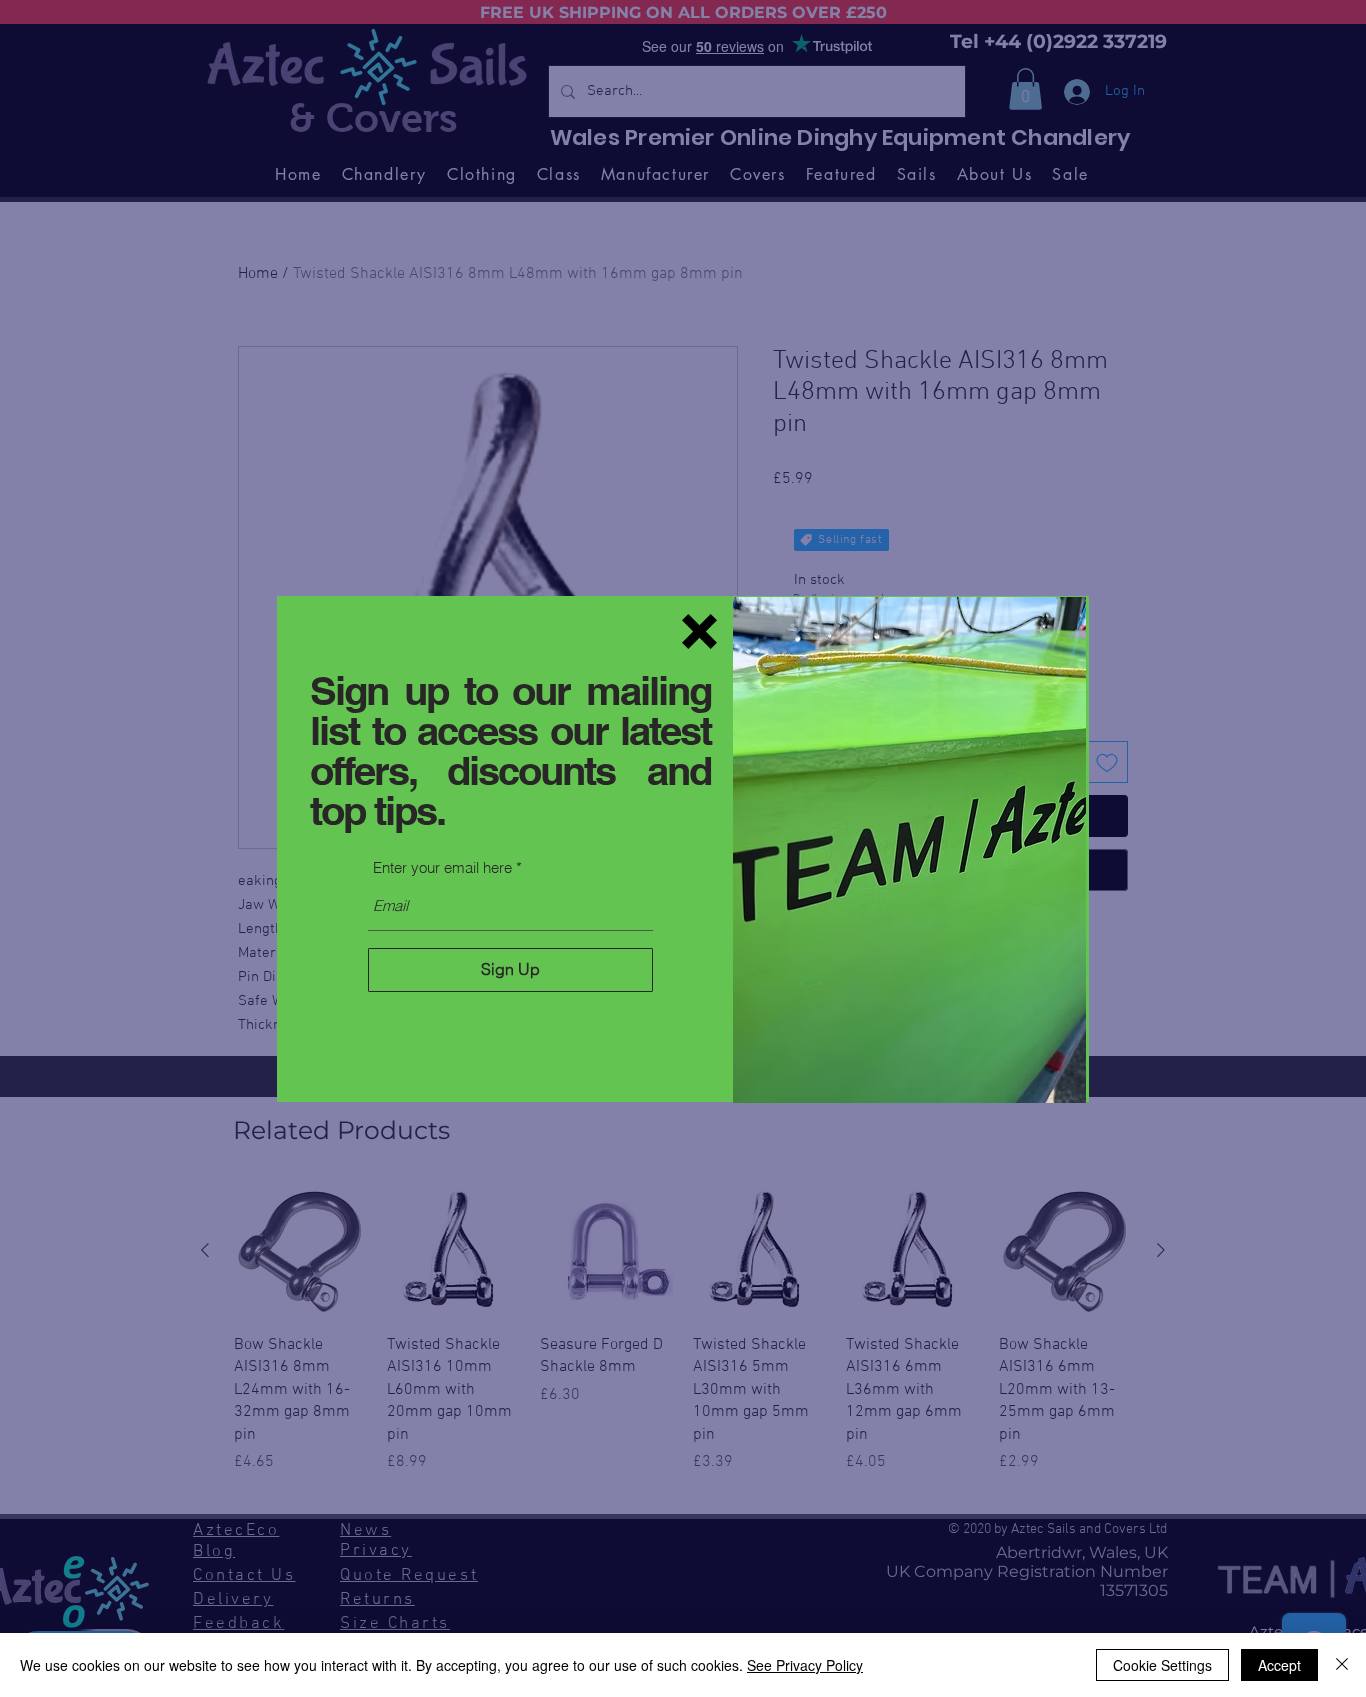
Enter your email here (442, 867)
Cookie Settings (1162, 1665)
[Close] (1342, 1665)
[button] (699, 631)
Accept (1279, 1665)
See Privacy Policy (805, 1665)
